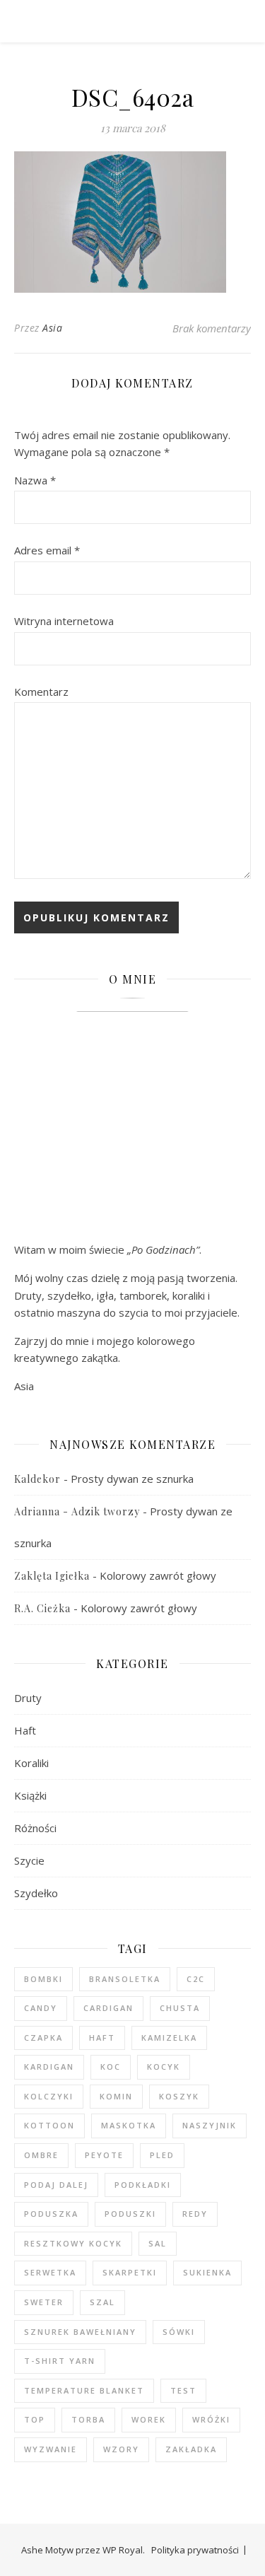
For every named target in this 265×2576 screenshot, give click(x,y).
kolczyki (49, 2096)
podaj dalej (56, 2185)
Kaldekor (37, 1479)
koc (111, 2067)
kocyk (164, 2067)
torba (88, 2419)
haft (102, 2038)
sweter (44, 2302)
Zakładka (191, 2449)
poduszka (51, 2214)
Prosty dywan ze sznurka (132, 1479)
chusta (180, 2008)
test (183, 2390)
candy (41, 2008)
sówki (179, 2332)
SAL (158, 2243)
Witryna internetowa (64, 621)
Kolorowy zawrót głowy (158, 1575)
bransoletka (125, 1979)
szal (102, 2302)
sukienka (207, 2272)
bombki (43, 1979)
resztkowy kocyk (73, 2243)
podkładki (143, 2185)
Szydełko (36, 1893)
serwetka (50, 2272)
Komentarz (41, 692)
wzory (121, 2449)
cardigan (108, 2008)
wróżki (211, 2419)
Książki (30, 1795)
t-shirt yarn (60, 2361)
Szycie (29, 1860)
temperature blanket (84, 2390)
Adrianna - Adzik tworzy (77, 1511)
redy (195, 2214)
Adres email (47, 550)
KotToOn (49, 2125)
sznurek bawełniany (80, 2332)
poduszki (130, 2214)
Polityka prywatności (195, 2550)
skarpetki (130, 2272)
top (35, 2419)
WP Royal (123, 2550)
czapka (43, 2038)
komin (116, 2096)
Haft (25, 1730)
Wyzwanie (51, 2449)
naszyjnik (210, 2125)
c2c (196, 1979)
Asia (52, 328)
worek (149, 2419)
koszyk (179, 2096)
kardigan (49, 2067)
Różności (35, 1828)
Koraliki (31, 1763)
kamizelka (169, 2038)
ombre (41, 2155)
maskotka (129, 2125)
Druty (28, 1698)
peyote (104, 2155)
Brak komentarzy (212, 328)
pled (162, 2155)
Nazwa (35, 480)
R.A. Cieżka (42, 1608)
